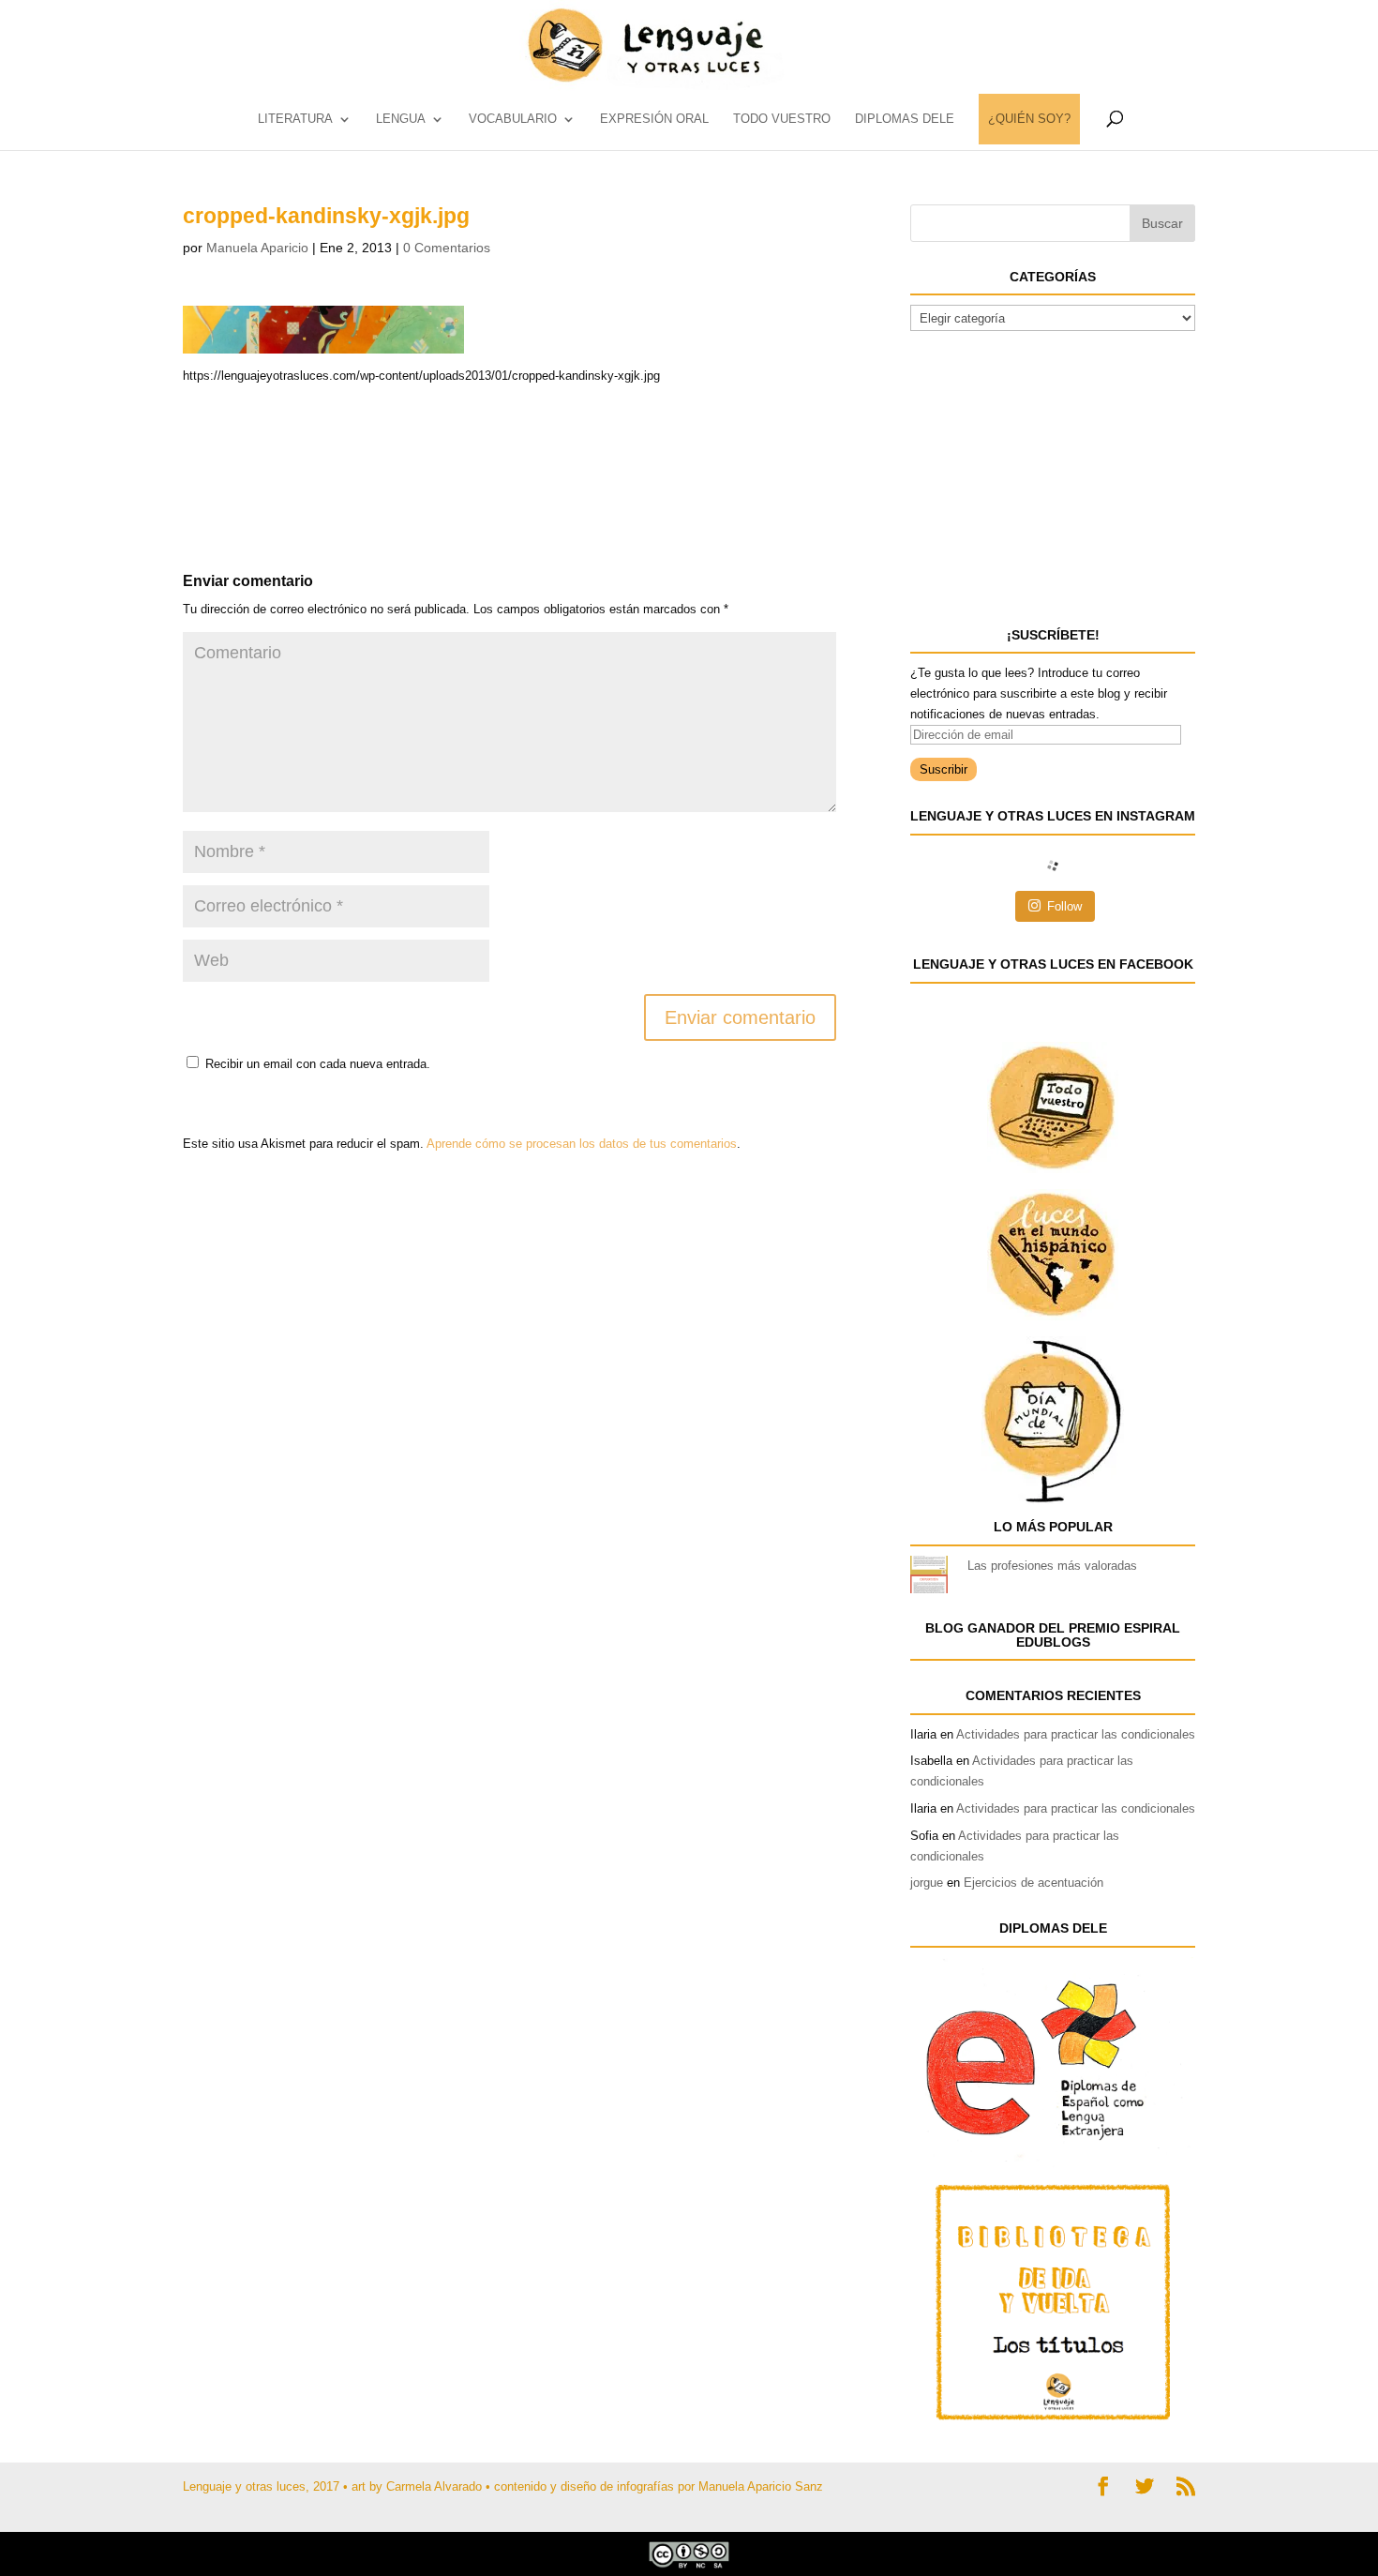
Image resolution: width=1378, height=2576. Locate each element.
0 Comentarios (447, 248)
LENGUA (401, 119)
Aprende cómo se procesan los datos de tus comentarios (582, 1144)
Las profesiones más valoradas (1052, 1566)
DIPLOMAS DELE (905, 119)
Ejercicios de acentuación (1033, 1883)
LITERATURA (295, 119)
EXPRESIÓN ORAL (654, 119)
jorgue (927, 1883)
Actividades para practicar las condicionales (1076, 1734)
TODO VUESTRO (782, 119)
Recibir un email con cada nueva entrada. (318, 1064)
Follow (1064, 906)
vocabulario (513, 119)
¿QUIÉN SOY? (1029, 119)
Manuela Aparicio (257, 248)
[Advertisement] (333, 433)
